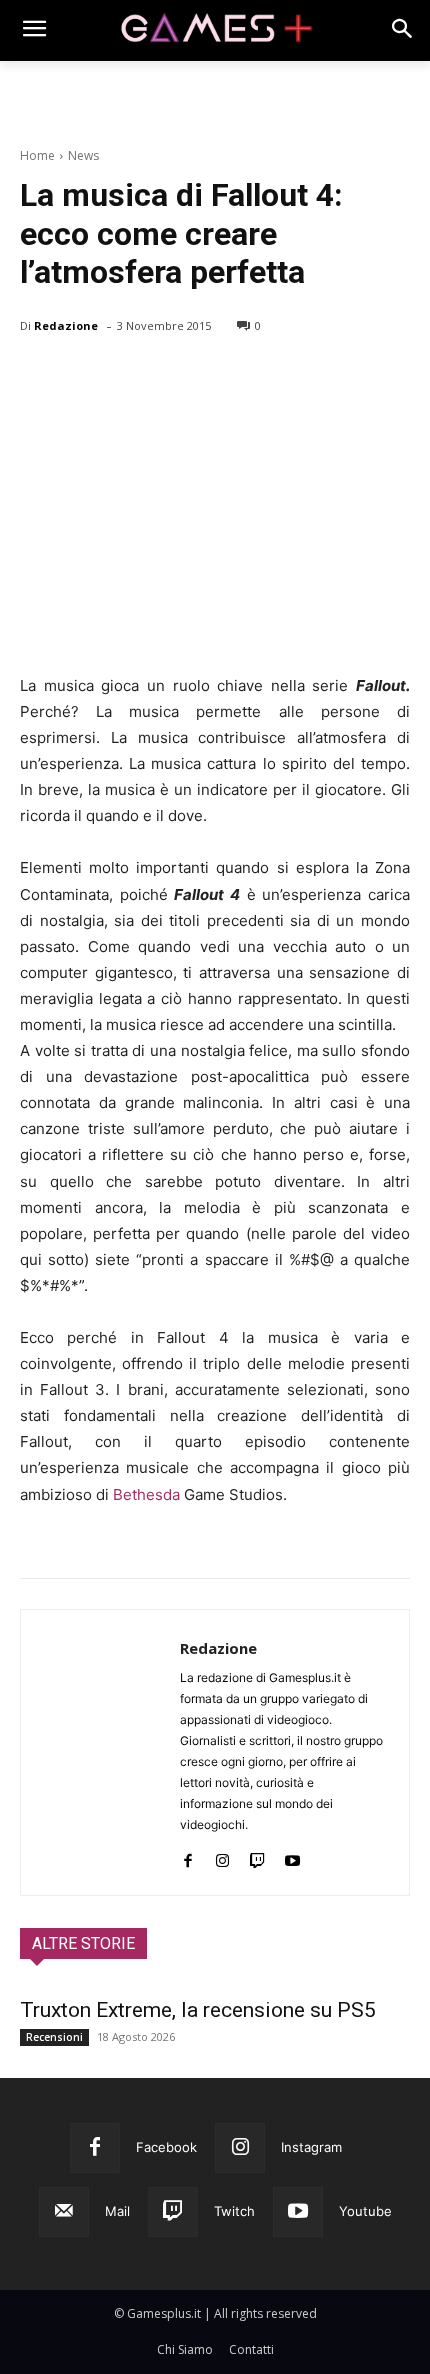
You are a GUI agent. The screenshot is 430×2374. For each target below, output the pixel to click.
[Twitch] (257, 1856)
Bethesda (146, 1494)
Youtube (365, 2211)
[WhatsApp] (178, 377)
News (83, 155)
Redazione (66, 325)
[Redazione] (100, 1752)
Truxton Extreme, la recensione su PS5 (198, 2010)
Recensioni (54, 2037)
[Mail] (64, 2212)
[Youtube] (292, 1856)
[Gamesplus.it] (215, 30)
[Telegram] (224, 377)
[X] (86, 377)
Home (37, 155)
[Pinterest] (132, 377)
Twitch (234, 2211)
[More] (271, 377)
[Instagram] (222, 1856)
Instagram (311, 2147)
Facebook (166, 2147)
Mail (117, 2211)
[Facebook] (40, 377)
